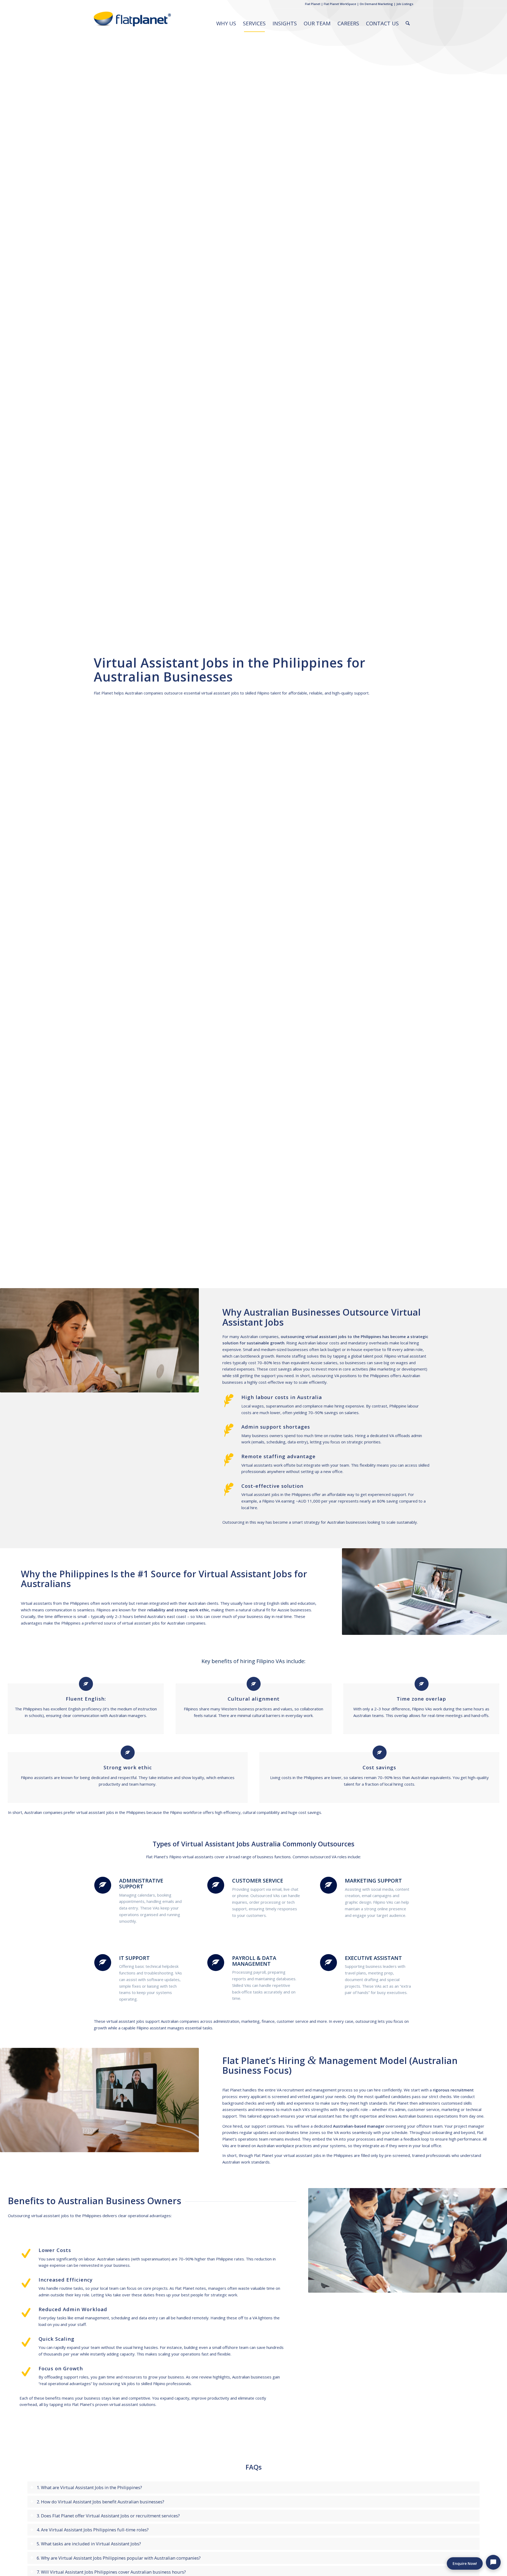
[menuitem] (226, 24)
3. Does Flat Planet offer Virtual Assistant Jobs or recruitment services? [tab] (108, 2516)
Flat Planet (313, 4)
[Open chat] (493, 2562)
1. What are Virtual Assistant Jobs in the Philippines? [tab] (89, 2487)
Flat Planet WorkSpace (340, 4)
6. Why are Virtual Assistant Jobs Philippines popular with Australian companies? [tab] (119, 2558)
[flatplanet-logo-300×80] (133, 24)
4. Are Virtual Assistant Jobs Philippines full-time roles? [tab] (93, 2530)
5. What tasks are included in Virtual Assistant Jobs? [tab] (89, 2544)
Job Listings (405, 4)
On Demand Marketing (376, 4)
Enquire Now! (465, 2563)
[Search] (408, 24)
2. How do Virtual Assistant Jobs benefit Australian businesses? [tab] (100, 2502)
